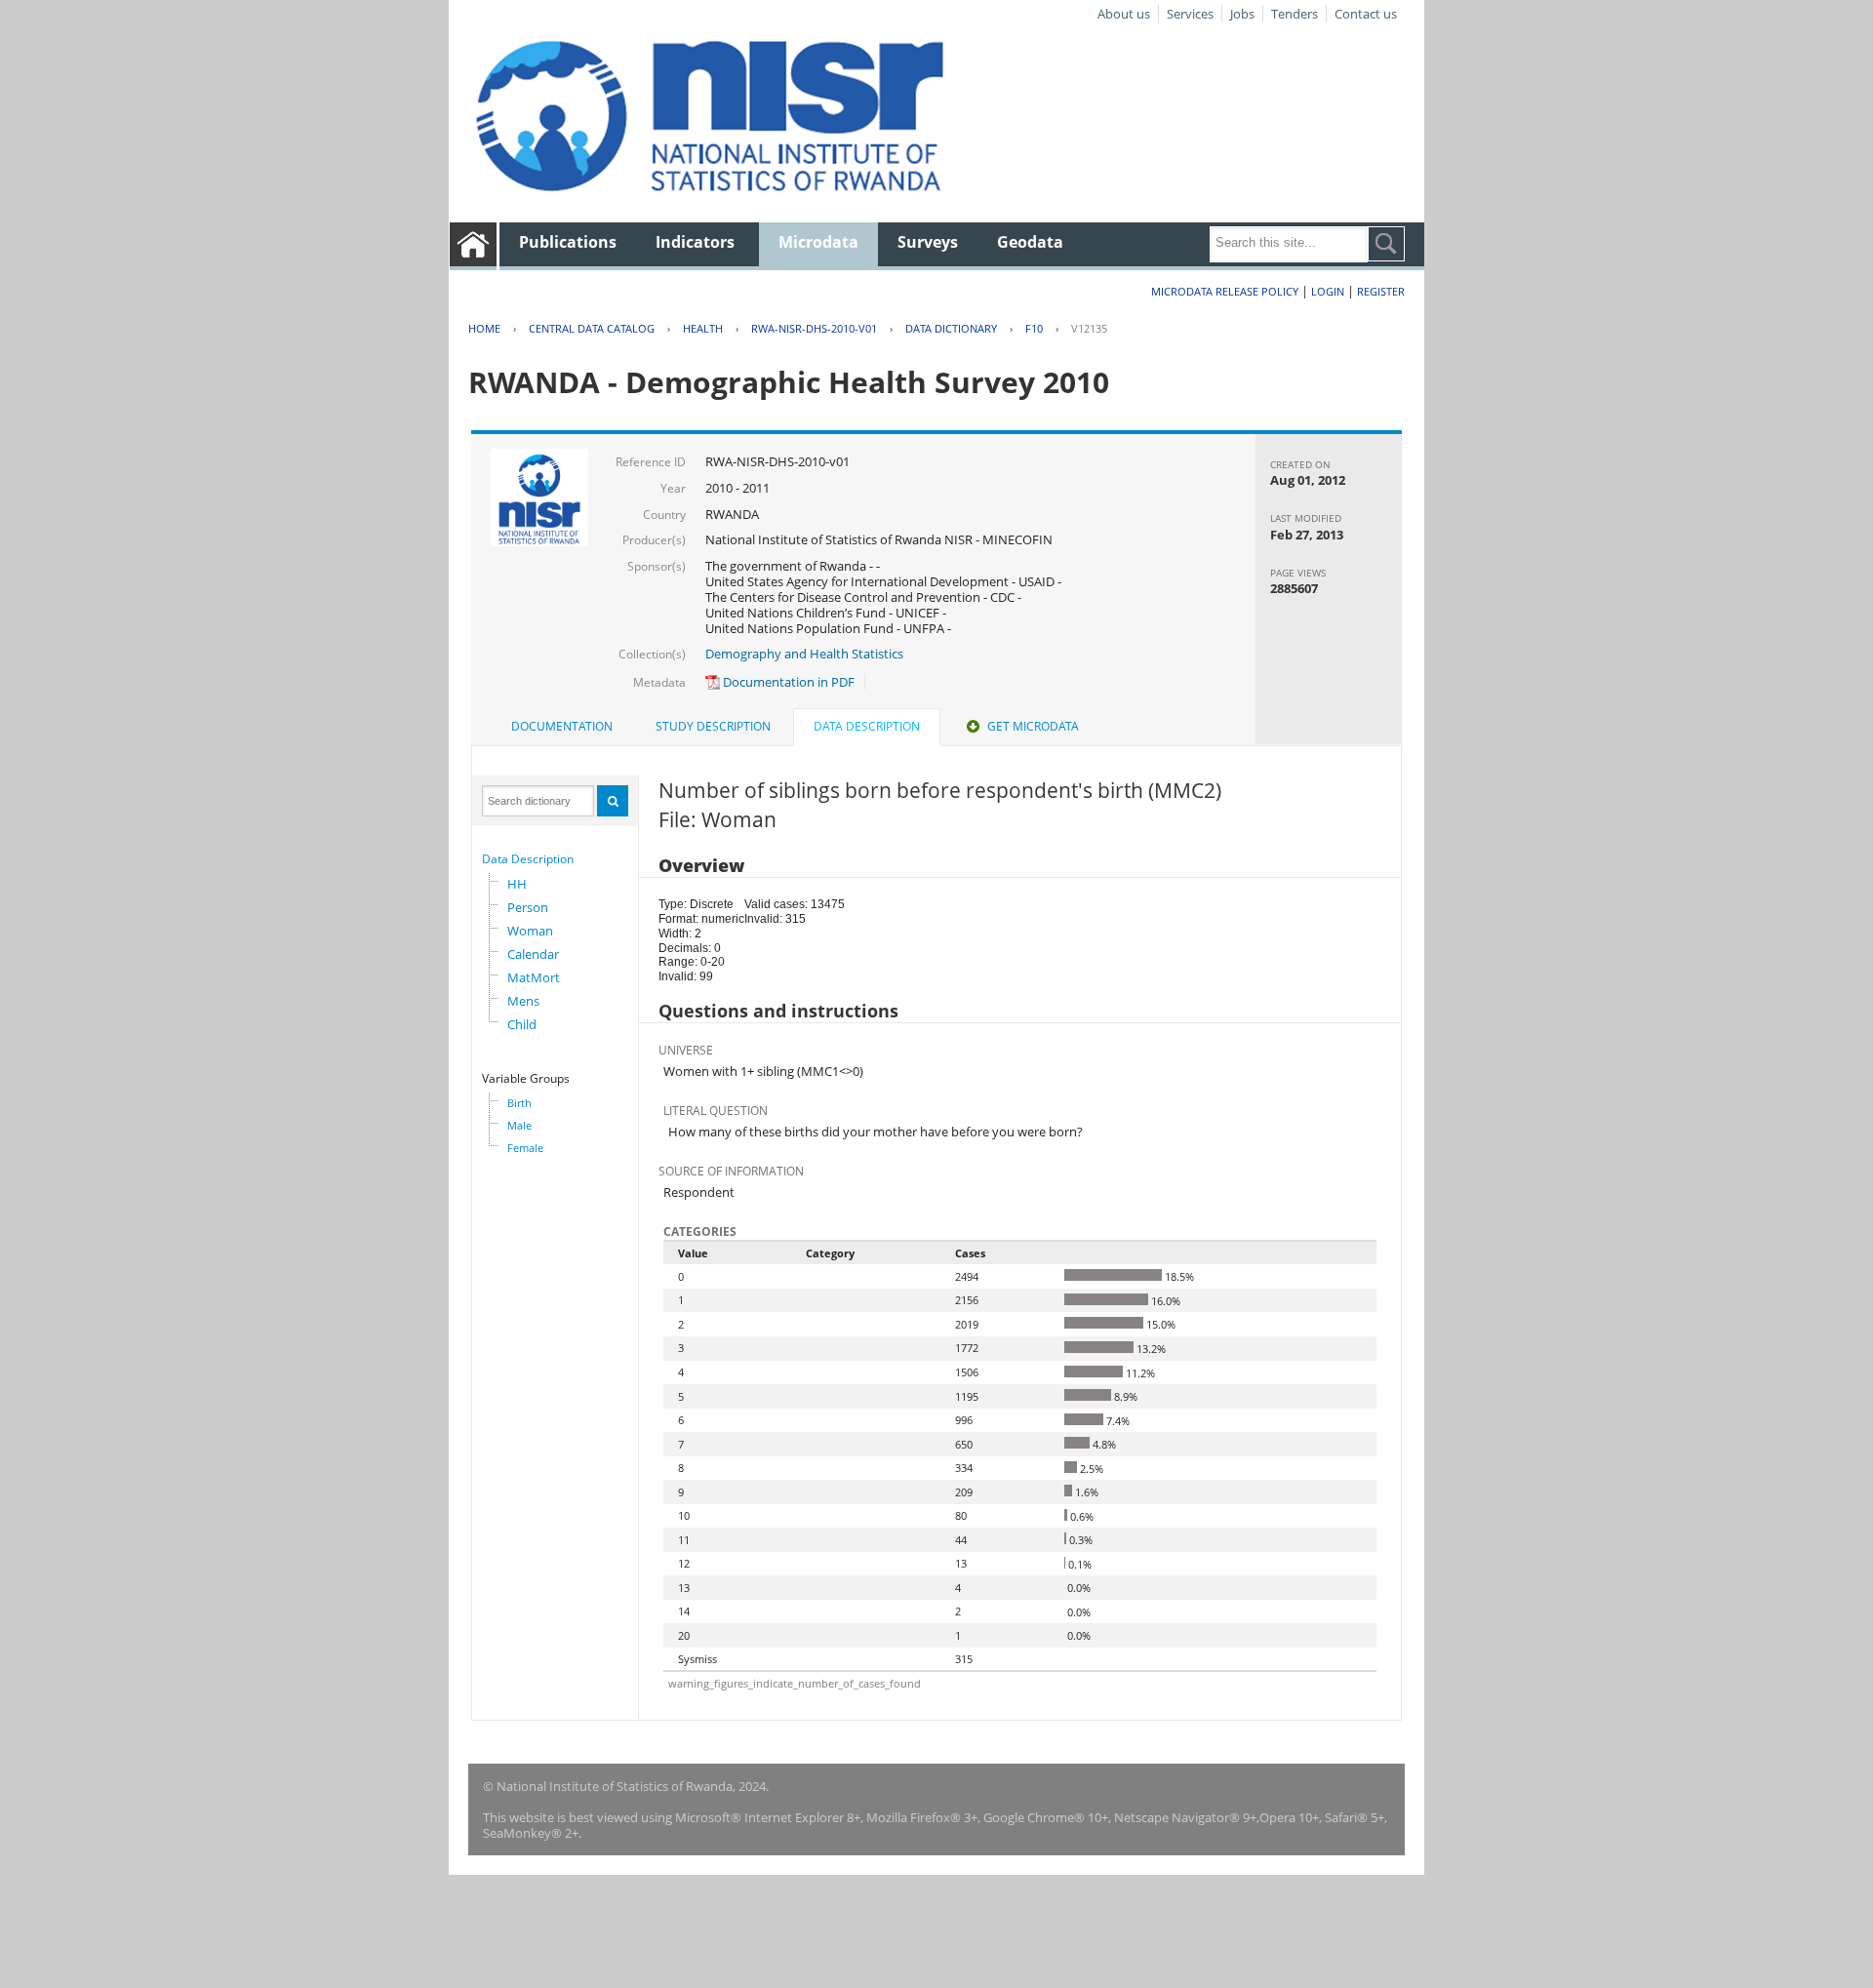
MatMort (534, 977)
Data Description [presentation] (867, 726)
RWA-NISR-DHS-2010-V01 (814, 328)
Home (484, 328)
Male (519, 1125)
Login (1328, 291)
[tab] (562, 727)
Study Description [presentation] (713, 726)
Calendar (533, 954)
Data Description (528, 859)
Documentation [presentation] (562, 726)
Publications (568, 242)
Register (1381, 291)
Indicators (695, 242)
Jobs (1242, 14)
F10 (1034, 328)
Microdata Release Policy (1225, 291)
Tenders (1295, 14)
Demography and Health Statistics (804, 654)
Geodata (1030, 242)
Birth (519, 1103)
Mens (523, 1001)
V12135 (1089, 328)
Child (522, 1024)
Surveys (928, 242)
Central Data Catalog (592, 328)
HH (517, 884)
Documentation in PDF (787, 682)
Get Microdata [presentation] (1033, 726)
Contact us (1366, 14)
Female (525, 1148)
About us (1124, 14)
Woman (530, 931)
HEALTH (703, 328)
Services (1190, 14)
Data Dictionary (951, 328)
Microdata (818, 242)
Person (528, 907)
